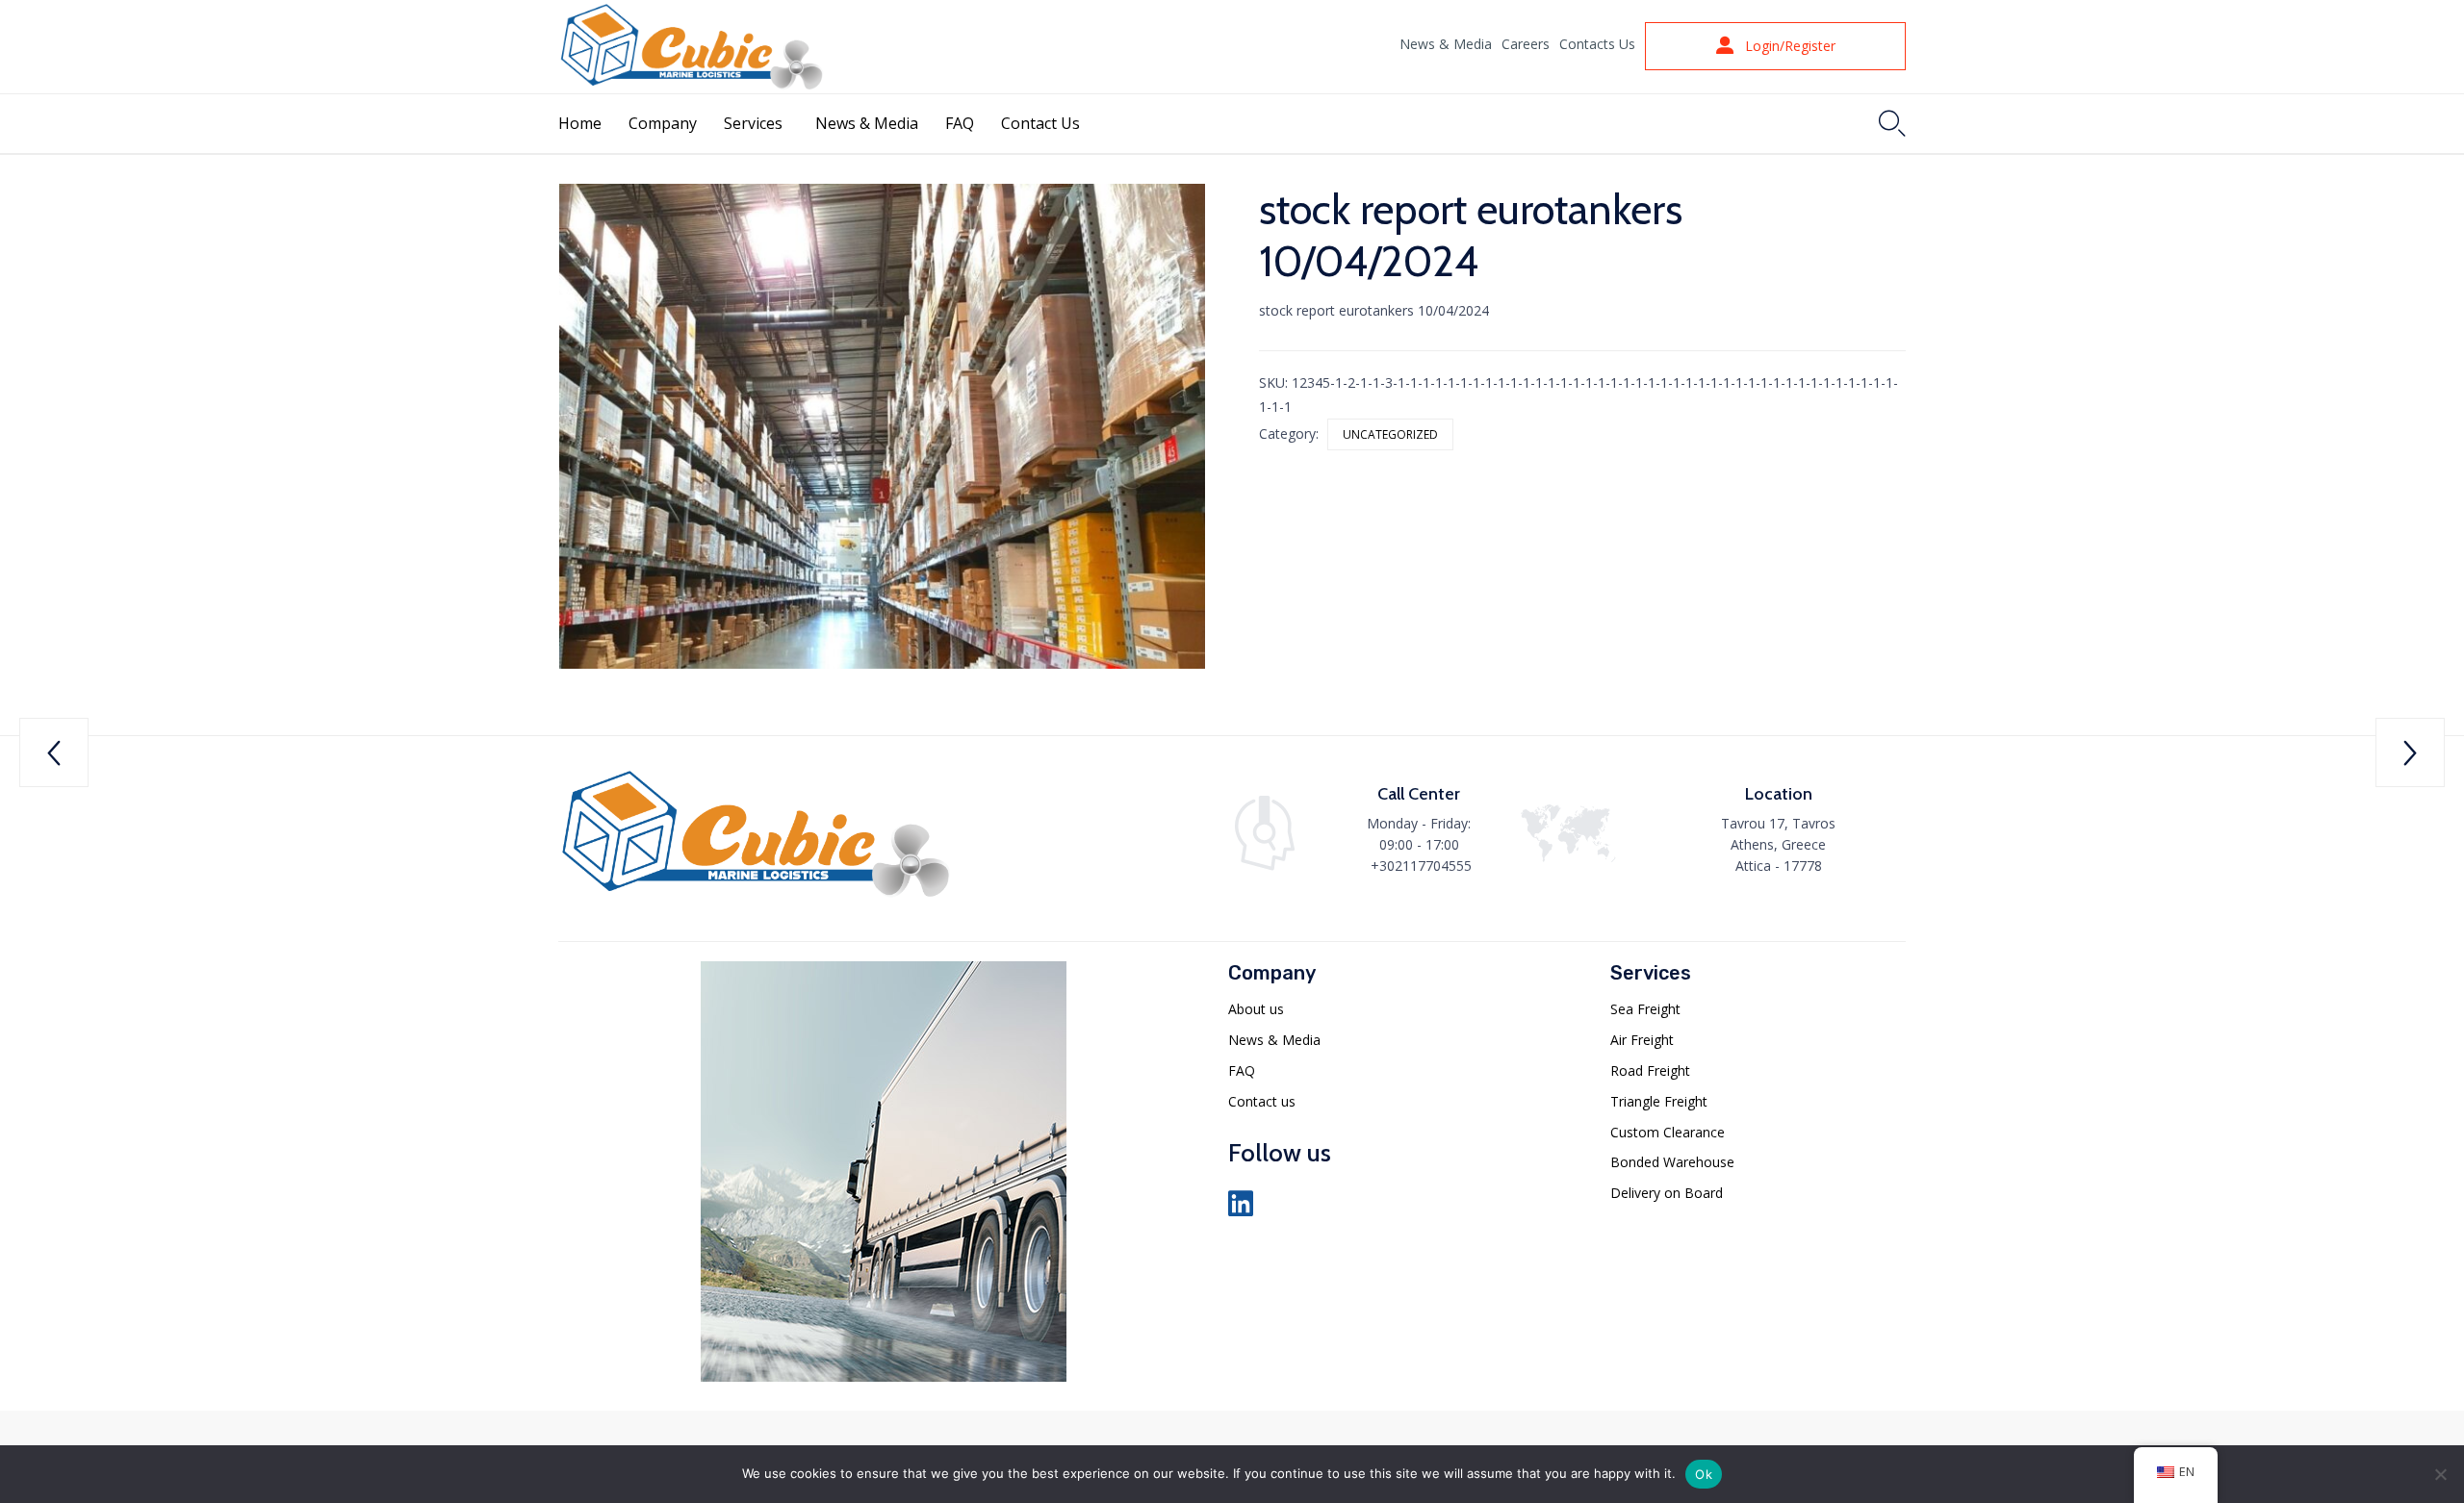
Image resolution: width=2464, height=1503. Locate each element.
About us (1256, 1009)
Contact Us (1040, 123)
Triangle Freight (1659, 1101)
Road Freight (1650, 1070)
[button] (1775, 46)
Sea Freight (1645, 1009)
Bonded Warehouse (1672, 1162)
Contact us (1262, 1101)
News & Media (1446, 44)
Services (753, 123)
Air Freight (1642, 1040)
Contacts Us (1597, 44)
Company (663, 123)
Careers (1526, 44)
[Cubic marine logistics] (756, 897)
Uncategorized (1390, 434)
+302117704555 (1421, 866)
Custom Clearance (1668, 1132)
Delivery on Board (1667, 1193)
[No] (2440, 1474)
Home (580, 123)
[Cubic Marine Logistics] (692, 47)
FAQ (960, 123)
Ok (1704, 1474)
